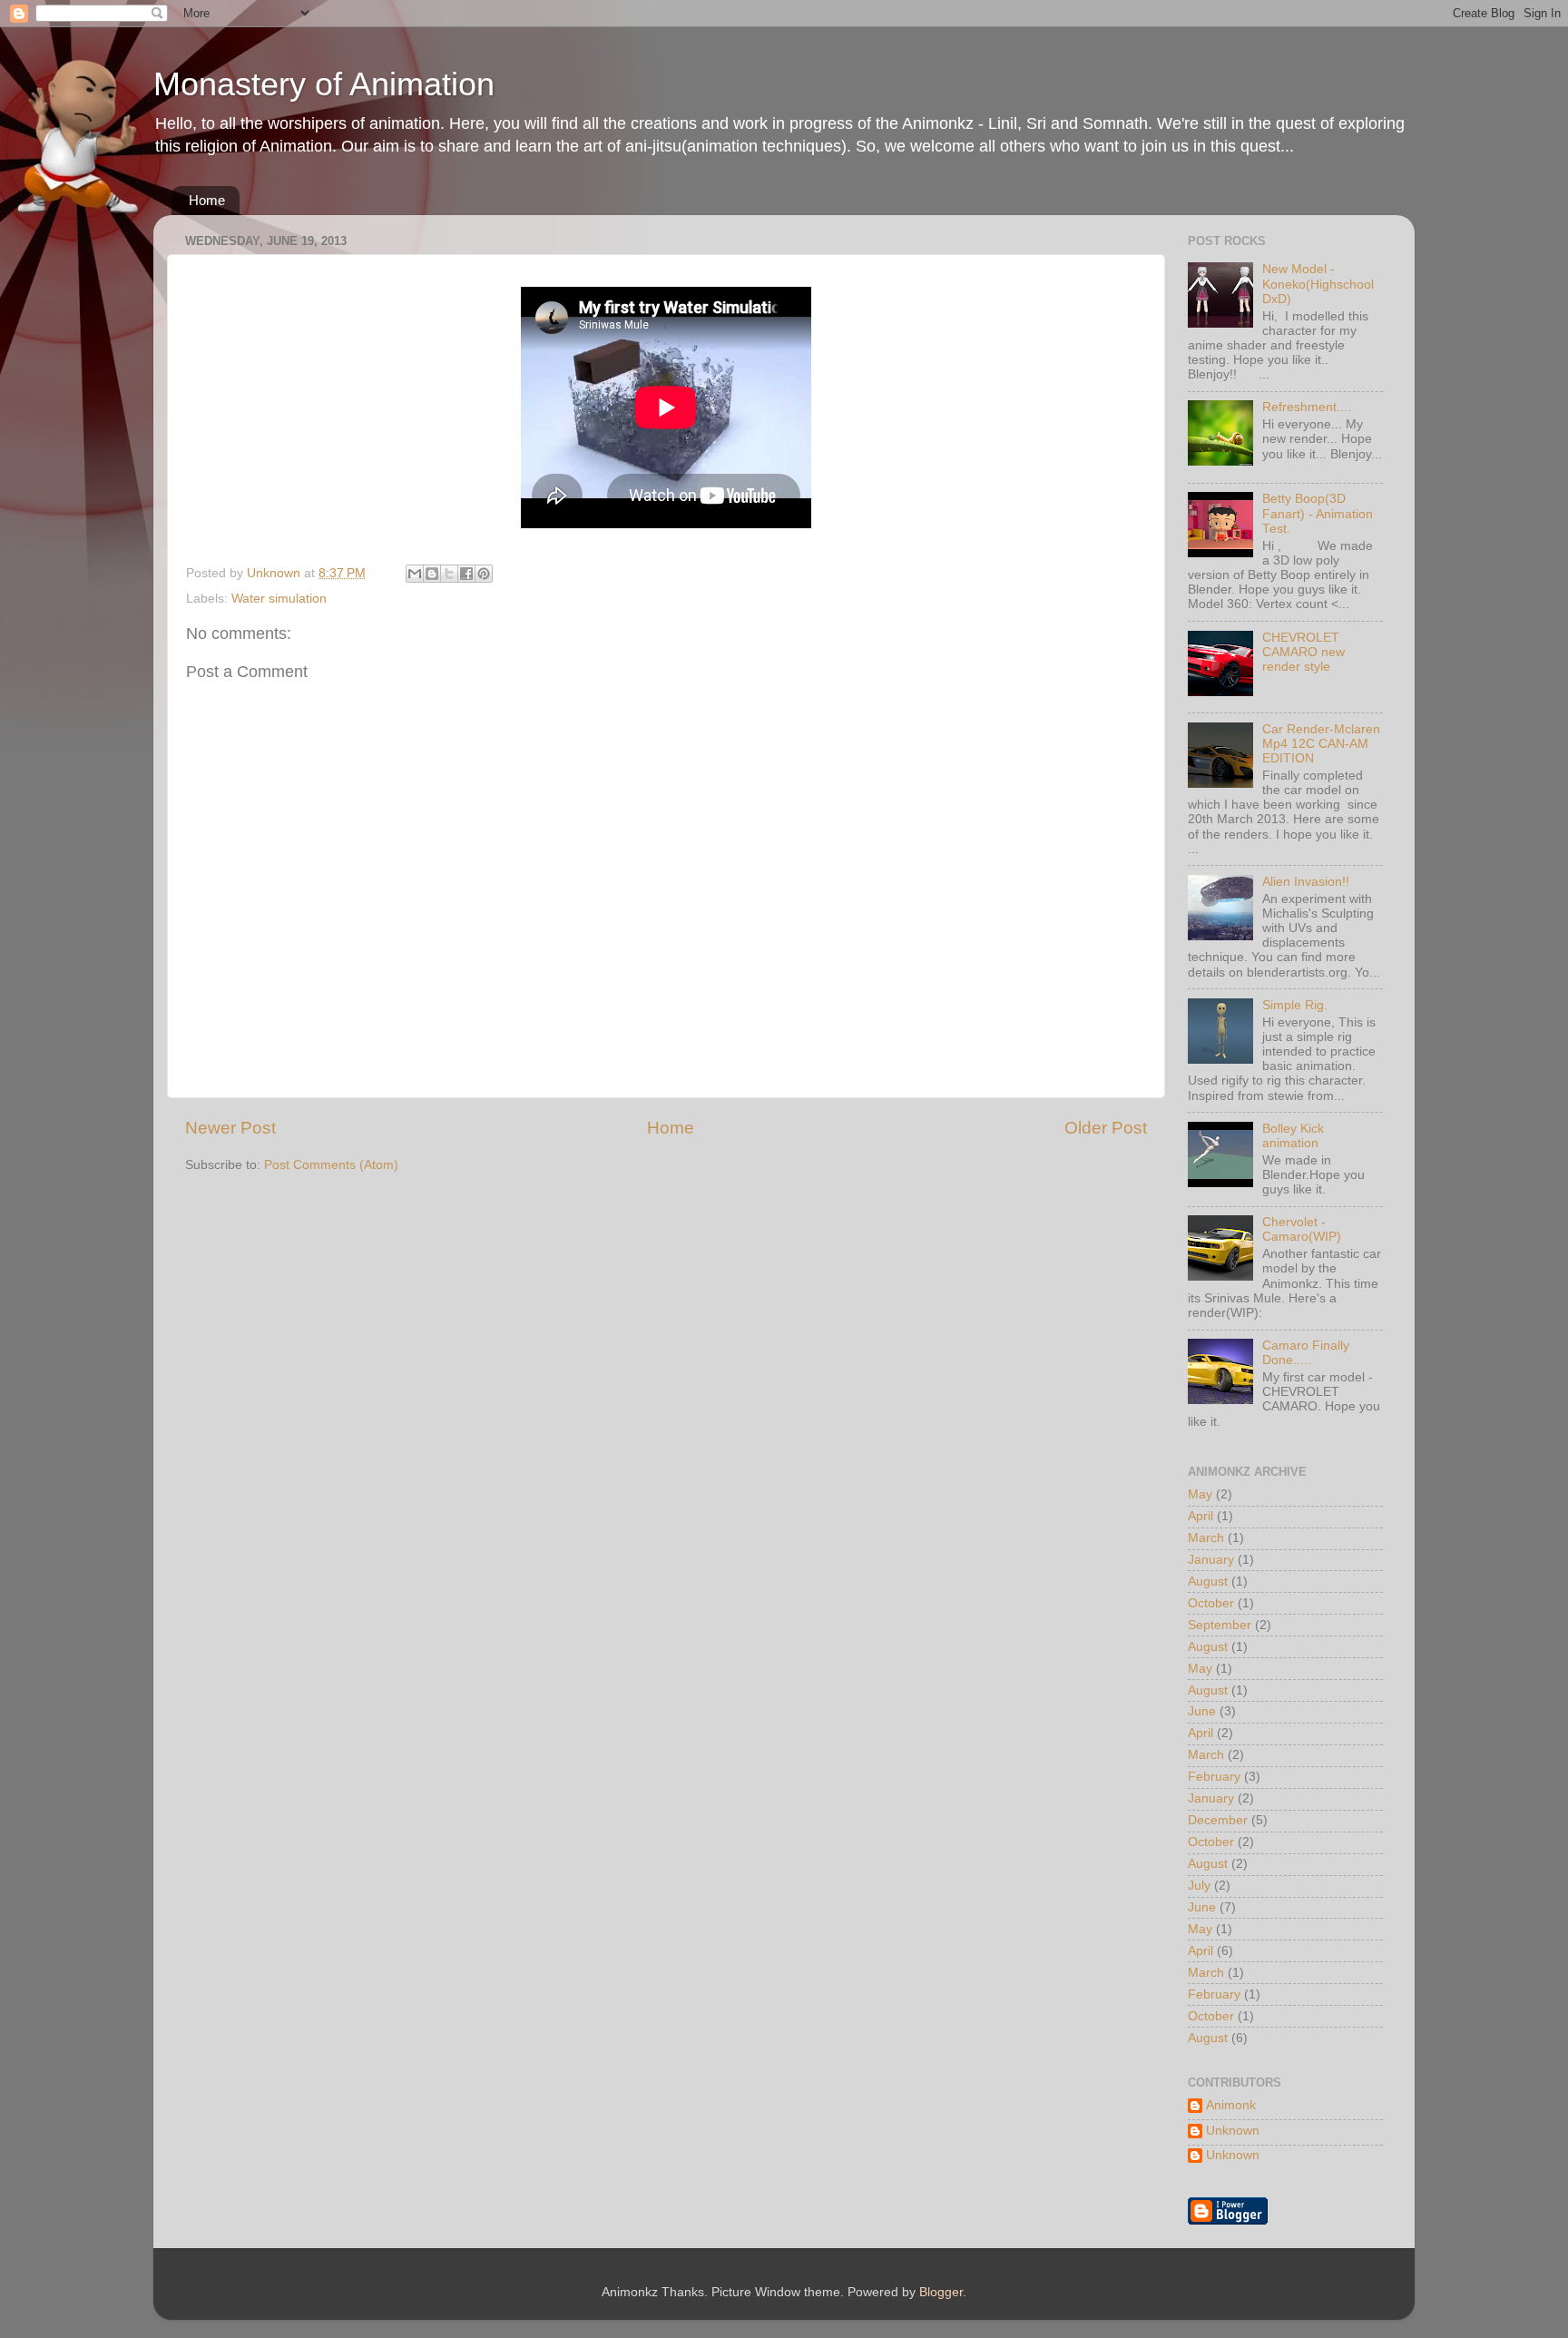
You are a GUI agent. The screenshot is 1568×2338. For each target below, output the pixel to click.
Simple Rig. (1295, 1005)
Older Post (1106, 1128)
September (1220, 1625)
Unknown (1233, 2131)
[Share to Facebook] (466, 574)
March (1206, 1538)
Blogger (941, 2292)
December (1218, 1820)
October (1211, 1603)
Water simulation (279, 599)
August (1208, 1582)
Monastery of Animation (324, 84)
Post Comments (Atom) (331, 1165)
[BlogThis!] (432, 574)
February (1214, 1777)
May (1200, 1494)
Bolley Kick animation (1293, 1136)
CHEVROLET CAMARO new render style (1303, 652)
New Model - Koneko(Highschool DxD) (1318, 284)
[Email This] (415, 574)
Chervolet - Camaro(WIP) (1302, 1229)
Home (207, 200)
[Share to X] (449, 574)
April (1200, 1516)
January (1211, 1560)
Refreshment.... (1307, 407)
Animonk (1231, 2105)
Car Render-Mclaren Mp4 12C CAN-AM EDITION (1321, 744)
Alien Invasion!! (1306, 882)
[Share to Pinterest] (484, 574)
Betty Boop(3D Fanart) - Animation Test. (1318, 513)
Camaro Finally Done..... (1306, 1353)
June (1202, 1711)
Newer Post (230, 1128)
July (1199, 1886)
